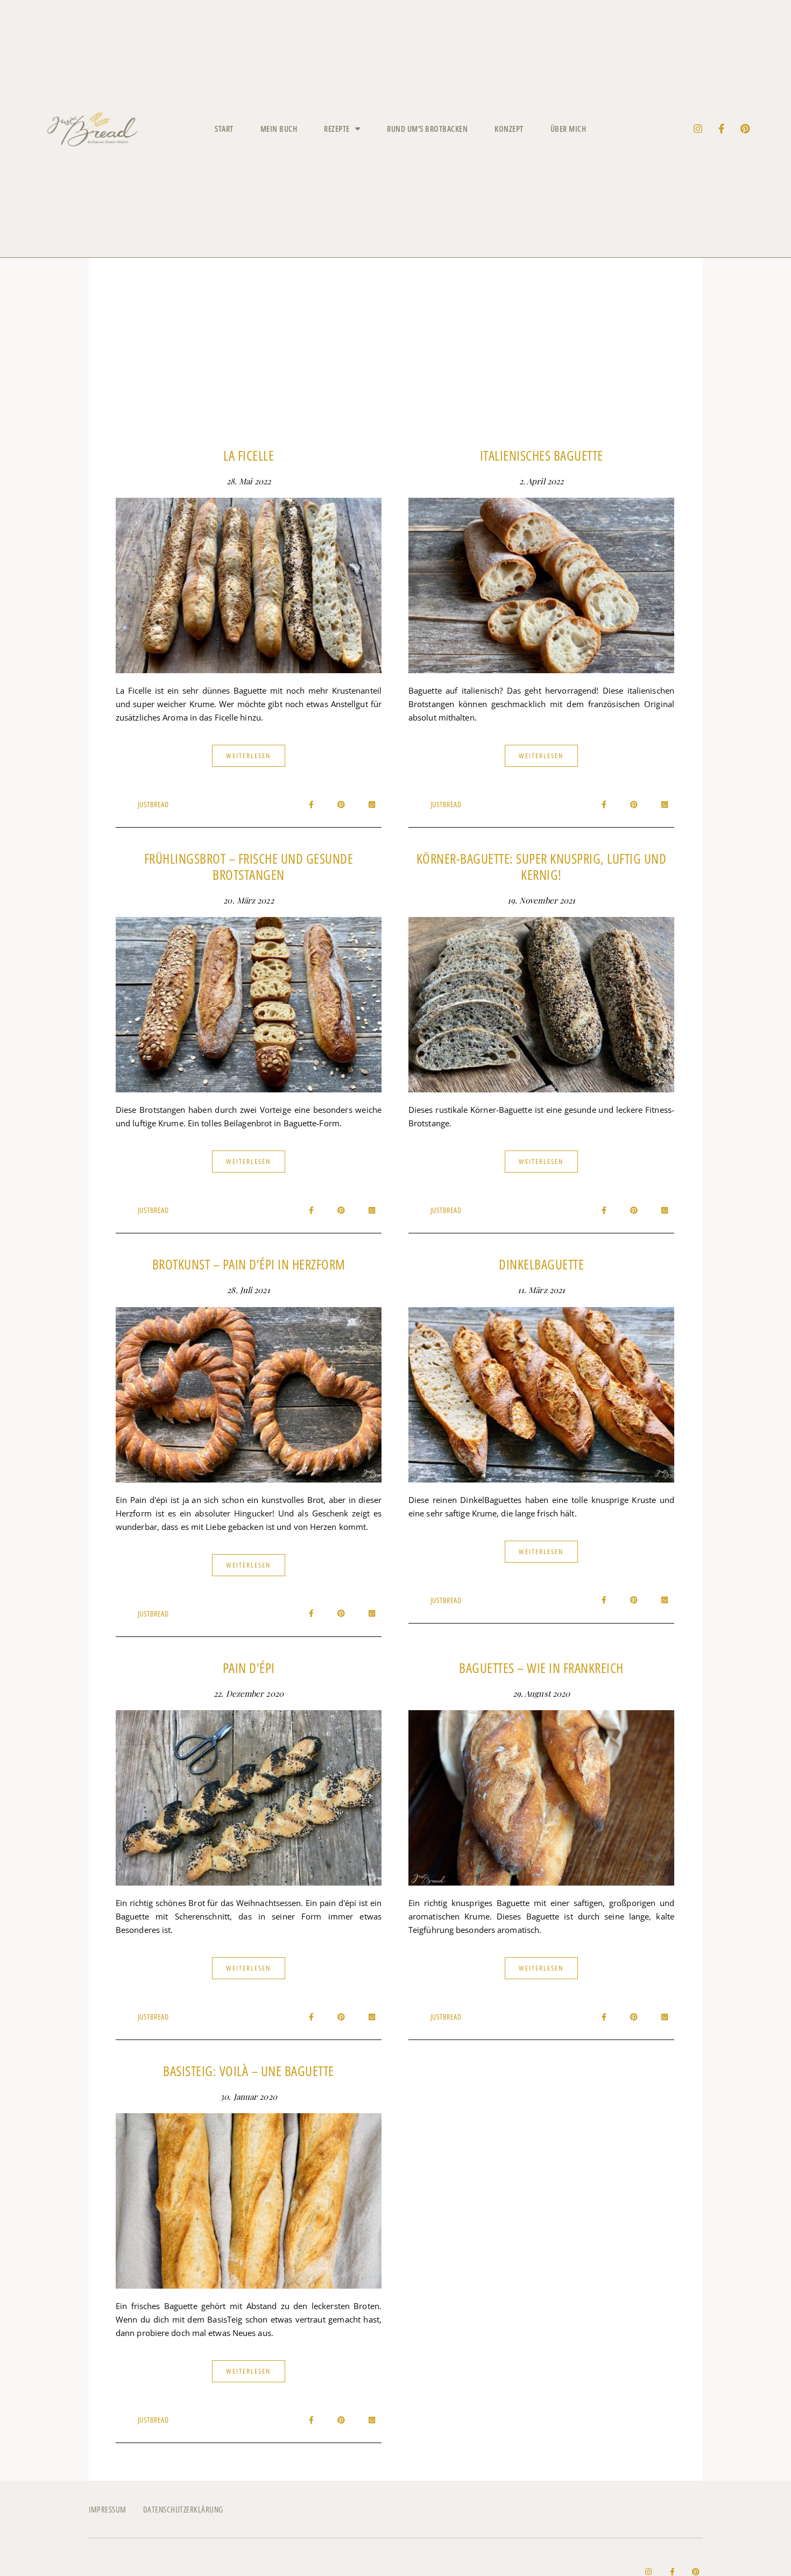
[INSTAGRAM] (698, 129)
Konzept (509, 129)
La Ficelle (249, 455)
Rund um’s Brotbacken (427, 129)
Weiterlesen (248, 756)
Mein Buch (279, 129)
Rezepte (337, 129)
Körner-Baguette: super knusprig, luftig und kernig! (542, 866)
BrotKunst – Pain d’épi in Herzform (249, 1264)
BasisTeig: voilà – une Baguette (249, 2071)
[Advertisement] (395, 360)
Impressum (108, 2509)
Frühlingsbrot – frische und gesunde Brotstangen (249, 866)
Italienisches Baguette (542, 455)
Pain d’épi (249, 1668)
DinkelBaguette (541, 1264)
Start (224, 129)
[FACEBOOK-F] (722, 129)
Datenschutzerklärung (183, 2509)
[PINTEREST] (745, 129)
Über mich (568, 129)
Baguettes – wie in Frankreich (541, 1668)
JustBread (153, 804)
